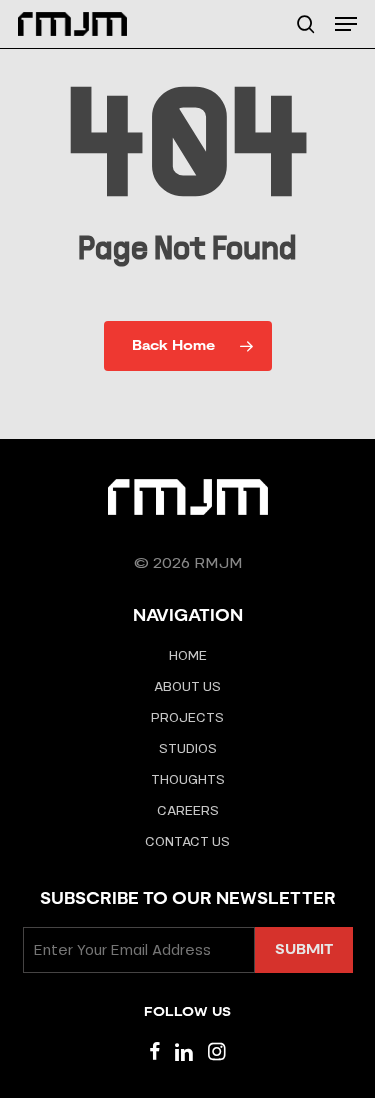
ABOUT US (187, 686)
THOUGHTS (188, 779)
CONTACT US (187, 841)
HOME (188, 655)
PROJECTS (187, 717)
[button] (346, 24)
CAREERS (188, 810)
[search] (306, 24)
